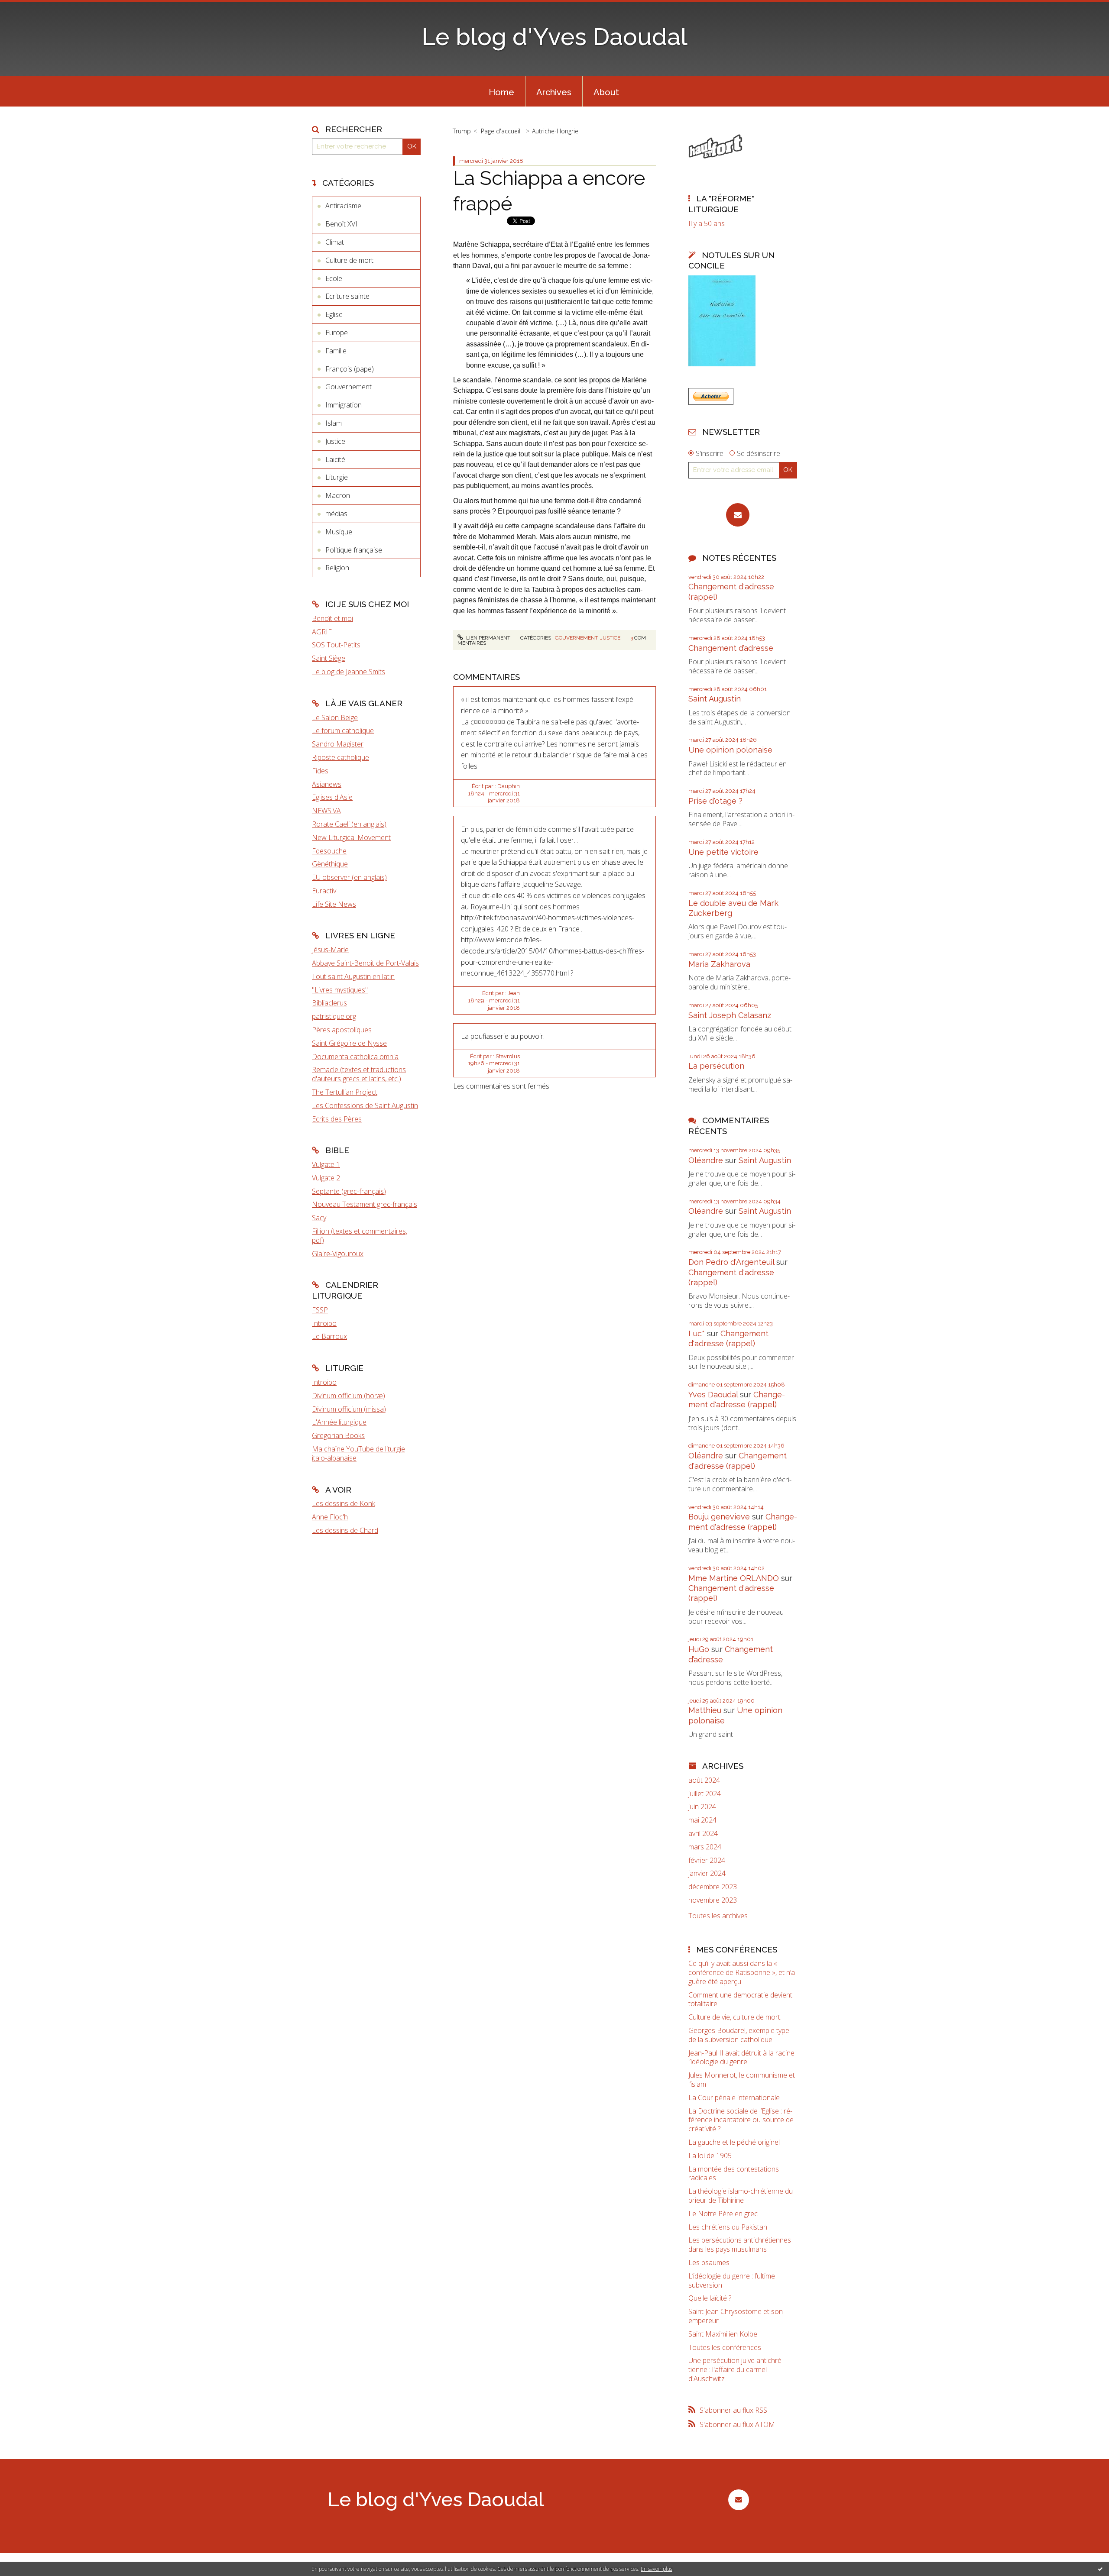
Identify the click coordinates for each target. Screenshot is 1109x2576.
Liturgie (337, 477)
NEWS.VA (326, 811)
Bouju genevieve (719, 1517)
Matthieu (705, 1710)
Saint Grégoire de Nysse (349, 1043)
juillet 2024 (705, 1794)
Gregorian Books (338, 1435)
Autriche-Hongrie (555, 131)
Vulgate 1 (326, 1164)
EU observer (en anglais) (349, 877)
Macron (338, 495)
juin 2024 (702, 1807)
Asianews (327, 784)
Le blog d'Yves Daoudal (554, 37)
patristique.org (334, 1016)
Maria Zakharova (719, 964)
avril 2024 (703, 1834)
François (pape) (350, 369)
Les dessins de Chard (345, 1530)
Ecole (334, 278)
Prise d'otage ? (715, 801)
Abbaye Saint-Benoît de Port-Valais (365, 963)
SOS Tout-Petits (336, 645)
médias (336, 514)
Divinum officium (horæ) (349, 1396)
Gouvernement (349, 387)
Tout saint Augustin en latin (353, 976)
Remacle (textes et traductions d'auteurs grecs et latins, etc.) (359, 1074)
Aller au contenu (29, 8)
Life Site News (334, 904)
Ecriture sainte (347, 296)
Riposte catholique (340, 757)
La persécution (716, 1066)
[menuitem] (501, 91)
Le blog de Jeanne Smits (349, 672)
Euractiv (324, 891)
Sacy (319, 1218)
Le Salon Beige (335, 718)
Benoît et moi (332, 618)
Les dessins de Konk (344, 1503)
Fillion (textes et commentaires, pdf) (360, 1236)
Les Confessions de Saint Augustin (365, 1105)
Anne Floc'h (330, 1517)
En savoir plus (657, 2569)
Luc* (697, 1333)
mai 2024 (702, 1820)
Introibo (324, 1323)
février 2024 (707, 1860)
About (606, 92)
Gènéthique (330, 864)
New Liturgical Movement (351, 837)
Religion (337, 568)
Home (501, 92)
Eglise (334, 314)
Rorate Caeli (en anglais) (349, 824)
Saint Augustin (715, 699)
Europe (337, 333)
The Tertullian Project (345, 1092)
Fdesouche (329, 851)
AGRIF (322, 632)
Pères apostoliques (342, 1030)
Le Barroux (329, 1336)
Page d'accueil (501, 131)
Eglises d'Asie (332, 797)
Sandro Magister (338, 744)
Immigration (344, 405)
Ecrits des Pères (337, 1119)
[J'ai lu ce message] (1100, 2569)
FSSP (320, 1310)
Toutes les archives (718, 1916)
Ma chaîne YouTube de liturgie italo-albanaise (358, 1453)
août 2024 (704, 1780)
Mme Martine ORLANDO (734, 1578)
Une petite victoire (723, 852)
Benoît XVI (341, 224)
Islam (334, 423)
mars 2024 (705, 1847)
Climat (335, 242)
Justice (335, 441)
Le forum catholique (343, 730)
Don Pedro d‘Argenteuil (731, 1262)
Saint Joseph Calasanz (730, 1015)
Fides (320, 771)
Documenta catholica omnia (355, 1057)
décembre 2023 (713, 1887)
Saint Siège (329, 658)
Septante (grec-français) (349, 1191)
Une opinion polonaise (730, 750)
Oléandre (706, 1160)
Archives (554, 92)
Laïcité (335, 459)
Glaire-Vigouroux (338, 1254)
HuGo (699, 1649)
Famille (336, 351)
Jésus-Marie (330, 950)
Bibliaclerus (329, 1003)
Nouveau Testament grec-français (365, 1204)
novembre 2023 (713, 1900)
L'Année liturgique (339, 1422)
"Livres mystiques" (340, 990)
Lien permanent (488, 638)
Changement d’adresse (731, 648)
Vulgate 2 (326, 1178)
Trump (462, 131)
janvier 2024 (707, 1873)
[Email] (738, 515)
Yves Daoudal (713, 1395)
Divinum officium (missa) (349, 1409)
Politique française (354, 550)
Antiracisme (343, 206)
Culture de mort (349, 260)
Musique (339, 532)
